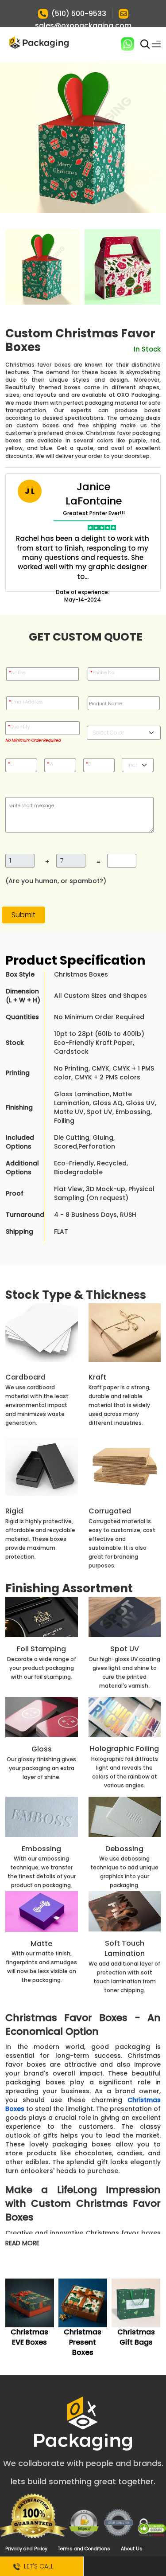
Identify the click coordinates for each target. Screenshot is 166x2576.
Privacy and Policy (26, 2549)
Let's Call (37, 2566)
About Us (132, 2549)
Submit (23, 915)
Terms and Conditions (84, 2549)
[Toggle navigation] (156, 44)
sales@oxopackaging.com (83, 25)
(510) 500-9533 (79, 14)
